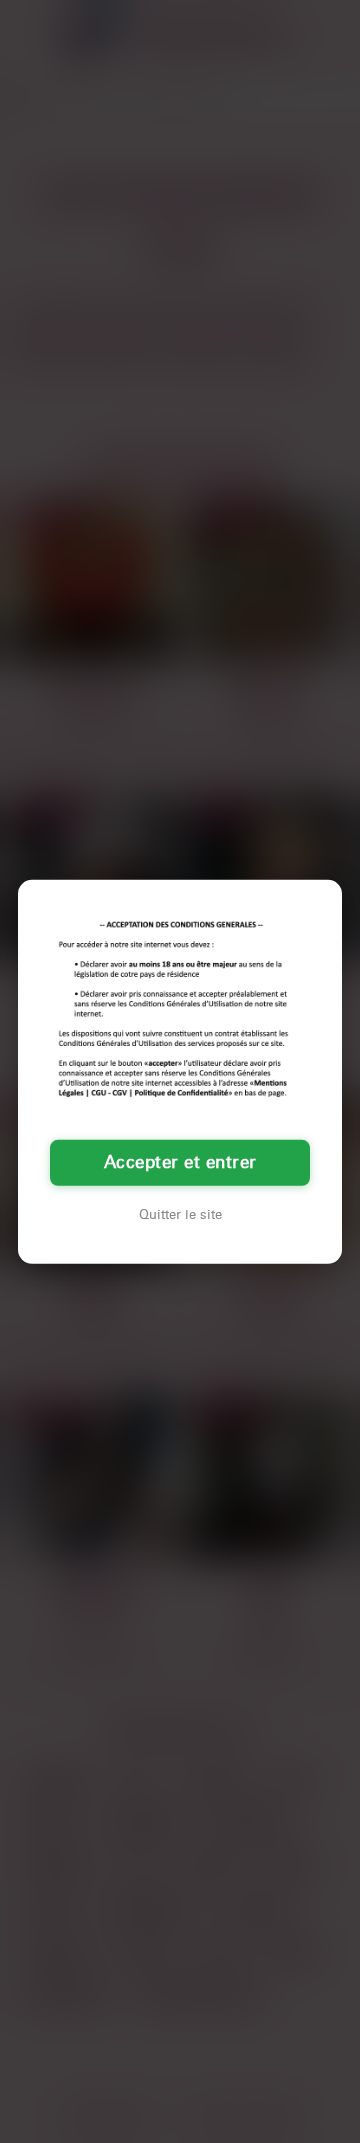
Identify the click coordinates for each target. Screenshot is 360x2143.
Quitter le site (180, 1215)
